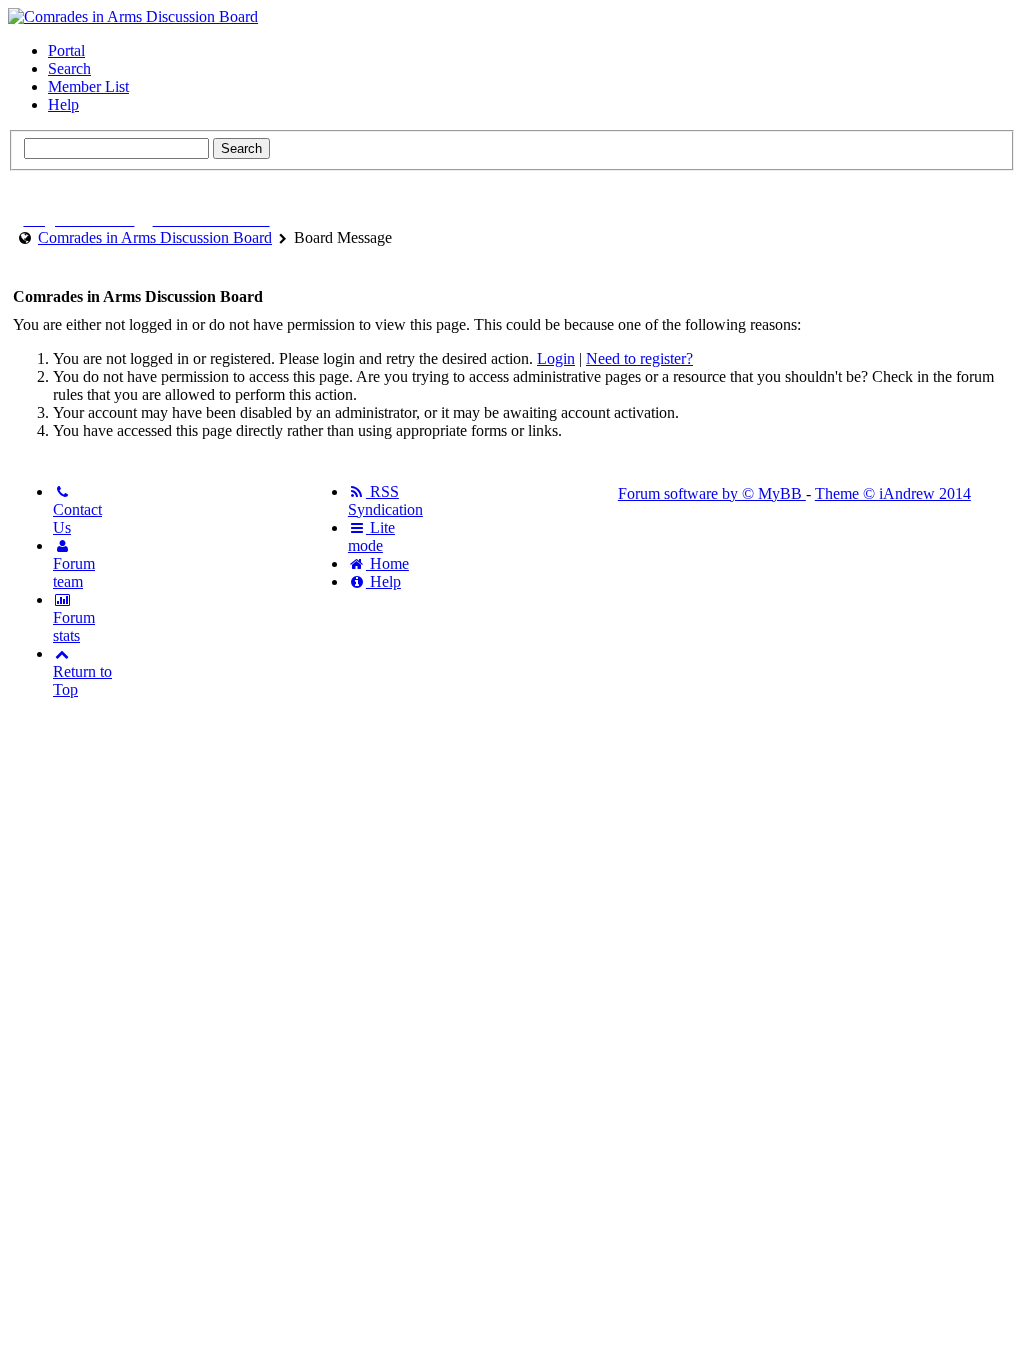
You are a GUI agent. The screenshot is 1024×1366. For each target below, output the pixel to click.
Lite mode (371, 536)
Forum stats (74, 626)
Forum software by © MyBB (712, 493)
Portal (66, 50)
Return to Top (82, 680)
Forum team (74, 572)
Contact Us (77, 518)
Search (69, 68)
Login (556, 358)
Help (63, 104)
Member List (88, 86)
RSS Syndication (385, 500)
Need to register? (639, 358)
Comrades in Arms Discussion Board (155, 237)
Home (387, 563)
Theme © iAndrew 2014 (893, 493)
